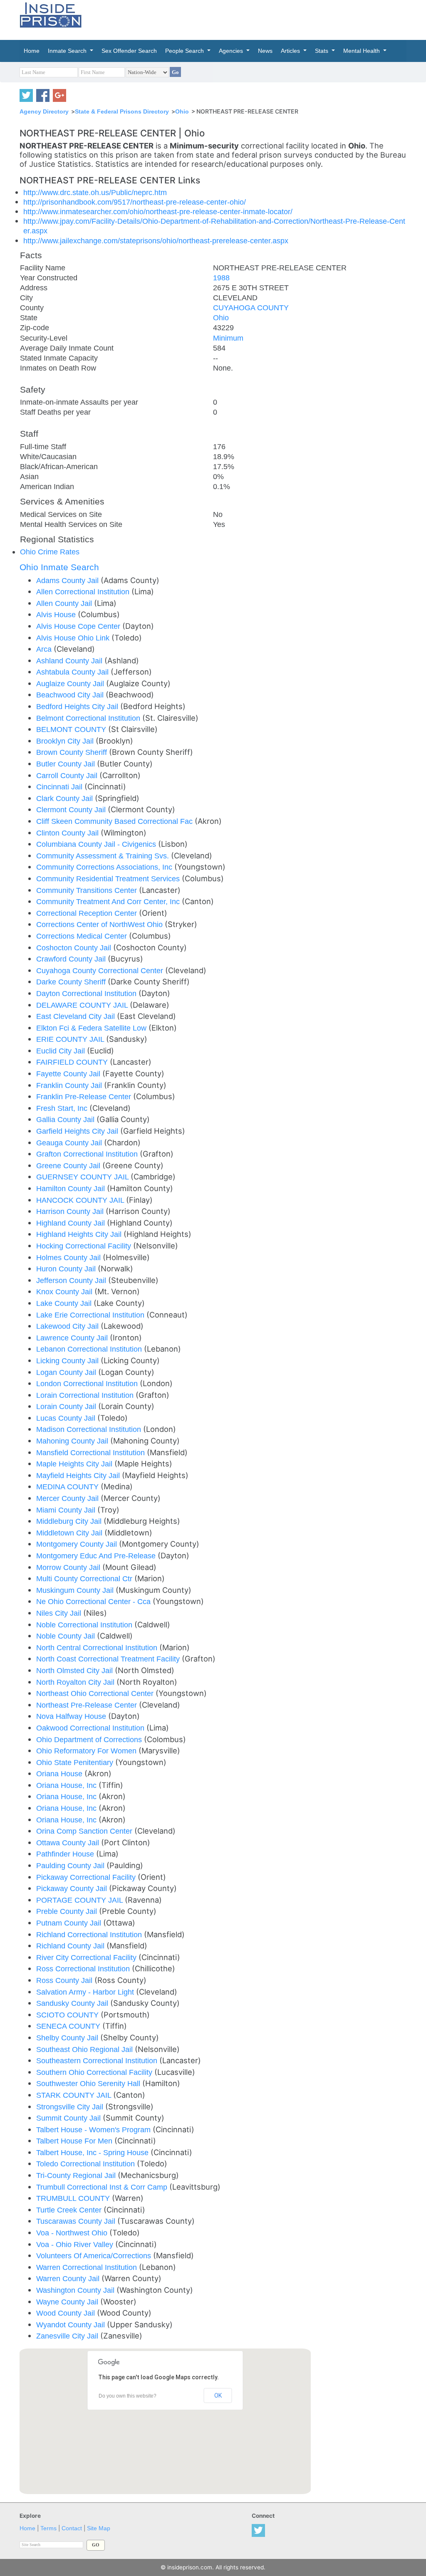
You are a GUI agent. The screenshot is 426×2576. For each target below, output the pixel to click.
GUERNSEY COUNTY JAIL (83, 1177)
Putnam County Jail (70, 1923)
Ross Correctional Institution (84, 1969)
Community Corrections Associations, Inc (105, 867)
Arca (45, 649)
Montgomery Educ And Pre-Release (97, 1556)
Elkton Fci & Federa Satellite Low (92, 1028)
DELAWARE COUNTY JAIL (83, 1005)
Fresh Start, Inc (63, 1108)
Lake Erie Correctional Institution (91, 1315)
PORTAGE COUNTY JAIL (80, 1900)
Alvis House (57, 614)
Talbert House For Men (75, 2141)
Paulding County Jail (71, 1865)
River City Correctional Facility (87, 1957)
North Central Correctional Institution (98, 1648)
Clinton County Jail (68, 833)
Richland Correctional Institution (90, 1934)
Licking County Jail (68, 1361)
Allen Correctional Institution (84, 592)
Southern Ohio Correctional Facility (95, 2072)
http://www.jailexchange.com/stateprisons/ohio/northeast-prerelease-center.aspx (156, 241)
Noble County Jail (67, 1636)
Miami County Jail (67, 1510)
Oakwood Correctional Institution (91, 1728)
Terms (48, 2528)
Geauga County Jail (70, 1143)
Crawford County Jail (72, 959)
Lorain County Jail (67, 1406)
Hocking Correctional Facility (85, 1246)
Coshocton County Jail (75, 948)
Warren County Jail (69, 2278)
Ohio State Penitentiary (76, 1762)
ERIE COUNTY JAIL (71, 1039)
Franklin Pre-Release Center (85, 1096)
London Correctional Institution (88, 1383)
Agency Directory (44, 111)
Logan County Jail (67, 1372)
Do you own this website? (128, 2396)
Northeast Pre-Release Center (88, 1705)
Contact (72, 2528)
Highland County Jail (72, 1223)
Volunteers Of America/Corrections (95, 2256)
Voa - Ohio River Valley (76, 2244)
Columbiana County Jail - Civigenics (97, 844)
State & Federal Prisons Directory (122, 111)
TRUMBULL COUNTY (74, 2198)
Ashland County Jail (70, 661)
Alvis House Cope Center (79, 626)
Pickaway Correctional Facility (87, 1877)
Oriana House (60, 1774)
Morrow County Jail (69, 1567)
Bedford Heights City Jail (78, 706)
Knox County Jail (65, 1292)
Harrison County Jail (71, 1211)
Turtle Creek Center (70, 2210)
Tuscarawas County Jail (77, 2221)
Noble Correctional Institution (85, 1625)
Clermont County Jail (72, 810)
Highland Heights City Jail (80, 1234)
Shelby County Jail (68, 2038)
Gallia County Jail (66, 1119)
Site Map (99, 2528)
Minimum (228, 338)
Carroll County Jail (68, 775)
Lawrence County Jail (73, 1338)
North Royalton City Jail (76, 1682)
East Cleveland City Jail (77, 1016)
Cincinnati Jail (60, 787)
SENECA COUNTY (69, 2026)
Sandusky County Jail (73, 2003)
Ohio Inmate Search (59, 567)
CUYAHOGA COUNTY (251, 308)
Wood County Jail (67, 2313)
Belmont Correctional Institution (89, 718)
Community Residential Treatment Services (109, 879)
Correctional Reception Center (88, 913)
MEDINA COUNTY (68, 1487)
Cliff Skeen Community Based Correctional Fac (115, 821)
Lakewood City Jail (68, 1326)
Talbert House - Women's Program (94, 2130)
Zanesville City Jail (68, 2336)
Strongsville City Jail (71, 2107)
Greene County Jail (69, 1166)
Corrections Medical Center (83, 936)
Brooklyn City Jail (66, 741)
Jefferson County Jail (72, 1280)
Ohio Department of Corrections (90, 1739)
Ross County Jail (65, 1980)
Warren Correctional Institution (88, 2267)
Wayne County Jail (68, 2302)
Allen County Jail (65, 603)
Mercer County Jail (68, 1498)
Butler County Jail (67, 764)
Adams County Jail (68, 580)
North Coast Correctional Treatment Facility (109, 1659)
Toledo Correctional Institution (87, 2164)
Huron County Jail (67, 1269)
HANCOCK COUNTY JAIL (81, 1200)
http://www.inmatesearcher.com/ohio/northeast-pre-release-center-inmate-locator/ (158, 211)
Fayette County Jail (69, 1074)
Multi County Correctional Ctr (85, 1578)
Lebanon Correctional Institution (90, 1349)
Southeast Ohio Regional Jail (85, 2049)
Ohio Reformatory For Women (87, 1751)
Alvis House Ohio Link (74, 638)
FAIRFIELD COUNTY (73, 1062)
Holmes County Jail (69, 1257)
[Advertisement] (271, 19)
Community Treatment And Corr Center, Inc (109, 901)
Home (27, 2528)
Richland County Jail (71, 1946)
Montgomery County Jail (78, 1544)
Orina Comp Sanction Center (85, 1831)
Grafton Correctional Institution (88, 1154)
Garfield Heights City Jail (78, 1131)
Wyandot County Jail (72, 2325)
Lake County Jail (65, 1303)
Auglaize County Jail (71, 684)
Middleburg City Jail (70, 1521)
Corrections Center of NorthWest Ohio (100, 924)
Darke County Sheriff (72, 982)
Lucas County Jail (67, 1418)
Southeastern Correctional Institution (98, 2061)
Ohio (182, 111)
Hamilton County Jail (72, 1188)
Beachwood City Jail (71, 695)
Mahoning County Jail (73, 1441)
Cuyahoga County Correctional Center (101, 970)
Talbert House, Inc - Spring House (93, 2152)
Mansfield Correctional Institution (92, 1452)
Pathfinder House (66, 1854)
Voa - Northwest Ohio (73, 2233)
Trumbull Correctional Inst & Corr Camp (103, 2187)
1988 (221, 278)
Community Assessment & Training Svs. (104, 856)
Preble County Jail (68, 1911)
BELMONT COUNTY (72, 729)
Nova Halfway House (72, 1716)
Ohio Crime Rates (50, 552)
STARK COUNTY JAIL (75, 2095)
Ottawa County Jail (69, 1843)
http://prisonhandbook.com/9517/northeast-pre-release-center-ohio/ (135, 202)
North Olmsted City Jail (76, 1670)
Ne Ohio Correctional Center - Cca (94, 1601)
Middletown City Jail (70, 1533)
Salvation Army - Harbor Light (86, 1992)
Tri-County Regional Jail (77, 2175)
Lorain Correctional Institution (86, 1395)
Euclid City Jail (62, 1051)
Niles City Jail (60, 1613)
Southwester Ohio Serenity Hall (89, 2083)
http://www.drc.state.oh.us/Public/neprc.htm (95, 192)
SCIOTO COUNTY (68, 2015)
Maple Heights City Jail (75, 1464)
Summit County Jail (69, 2118)
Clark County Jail (66, 798)
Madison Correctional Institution (90, 1429)
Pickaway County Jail (73, 1888)
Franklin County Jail (70, 1085)
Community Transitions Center (88, 890)
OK (218, 2396)
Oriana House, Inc (67, 1785)
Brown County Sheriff (73, 752)
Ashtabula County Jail (73, 672)
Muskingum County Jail (76, 1590)
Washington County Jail (76, 2290)
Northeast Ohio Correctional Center (96, 1693)
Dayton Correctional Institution (87, 993)
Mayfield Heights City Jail (79, 1475)
